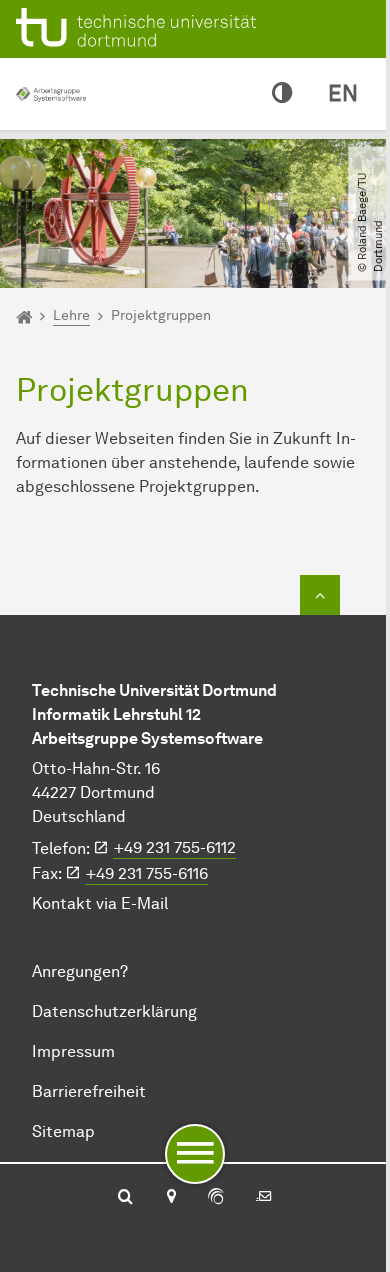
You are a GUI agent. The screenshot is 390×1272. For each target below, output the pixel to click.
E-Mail (144, 903)
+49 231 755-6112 (175, 847)
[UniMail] (264, 1198)
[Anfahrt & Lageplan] (170, 1198)
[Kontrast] (282, 94)
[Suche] (125, 1198)
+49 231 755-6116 (147, 873)
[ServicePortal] (216, 1198)
